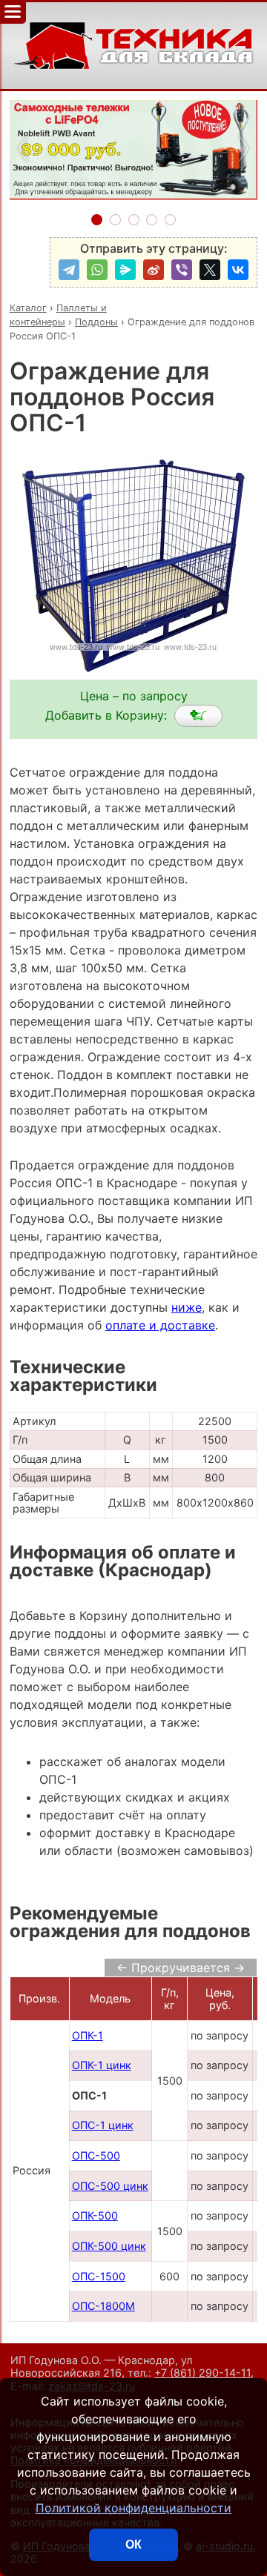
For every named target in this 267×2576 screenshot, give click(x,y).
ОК (133, 2545)
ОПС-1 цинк (103, 2125)
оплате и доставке (160, 1325)
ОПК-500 (95, 2215)
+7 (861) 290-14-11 (202, 2373)
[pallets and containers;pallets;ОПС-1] (198, 716)
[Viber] (182, 270)
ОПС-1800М (103, 2306)
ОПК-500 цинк (109, 2246)
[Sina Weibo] (154, 270)
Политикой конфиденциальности (133, 2508)
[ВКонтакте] (238, 270)
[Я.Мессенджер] (125, 270)
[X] (210, 270)
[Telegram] (69, 270)
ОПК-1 (88, 2035)
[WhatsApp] (97, 270)
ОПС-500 (96, 2155)
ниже (187, 1307)
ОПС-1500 (99, 2276)
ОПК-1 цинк (102, 2065)
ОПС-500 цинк (110, 2186)
